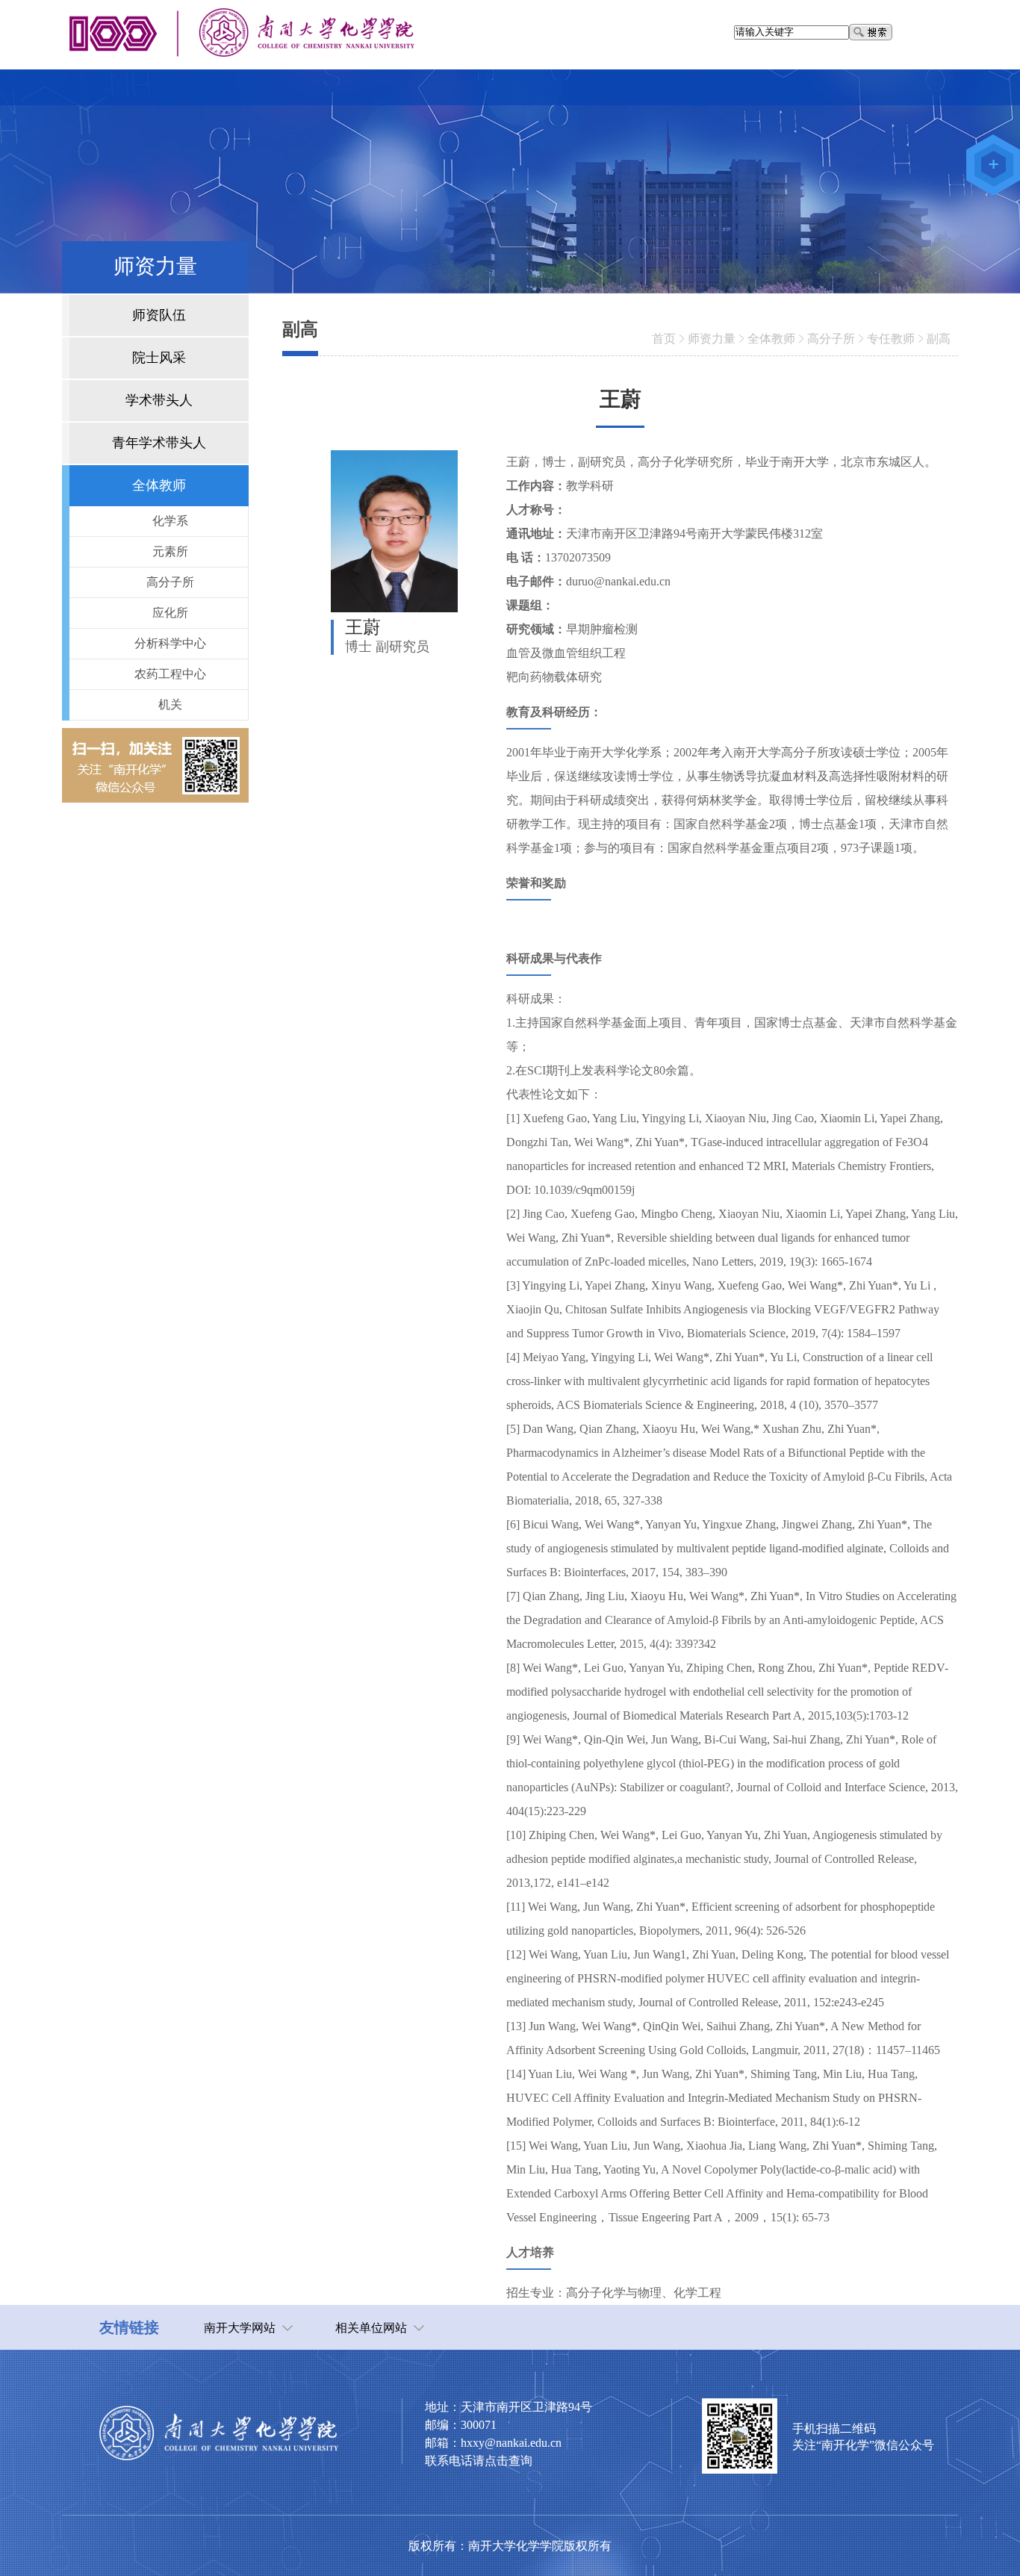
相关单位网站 (371, 2328)
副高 (939, 339)
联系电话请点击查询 (479, 2461)
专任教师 (891, 339)
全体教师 (771, 339)
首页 (664, 339)
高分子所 (831, 339)
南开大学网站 (240, 2328)
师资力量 (712, 339)
